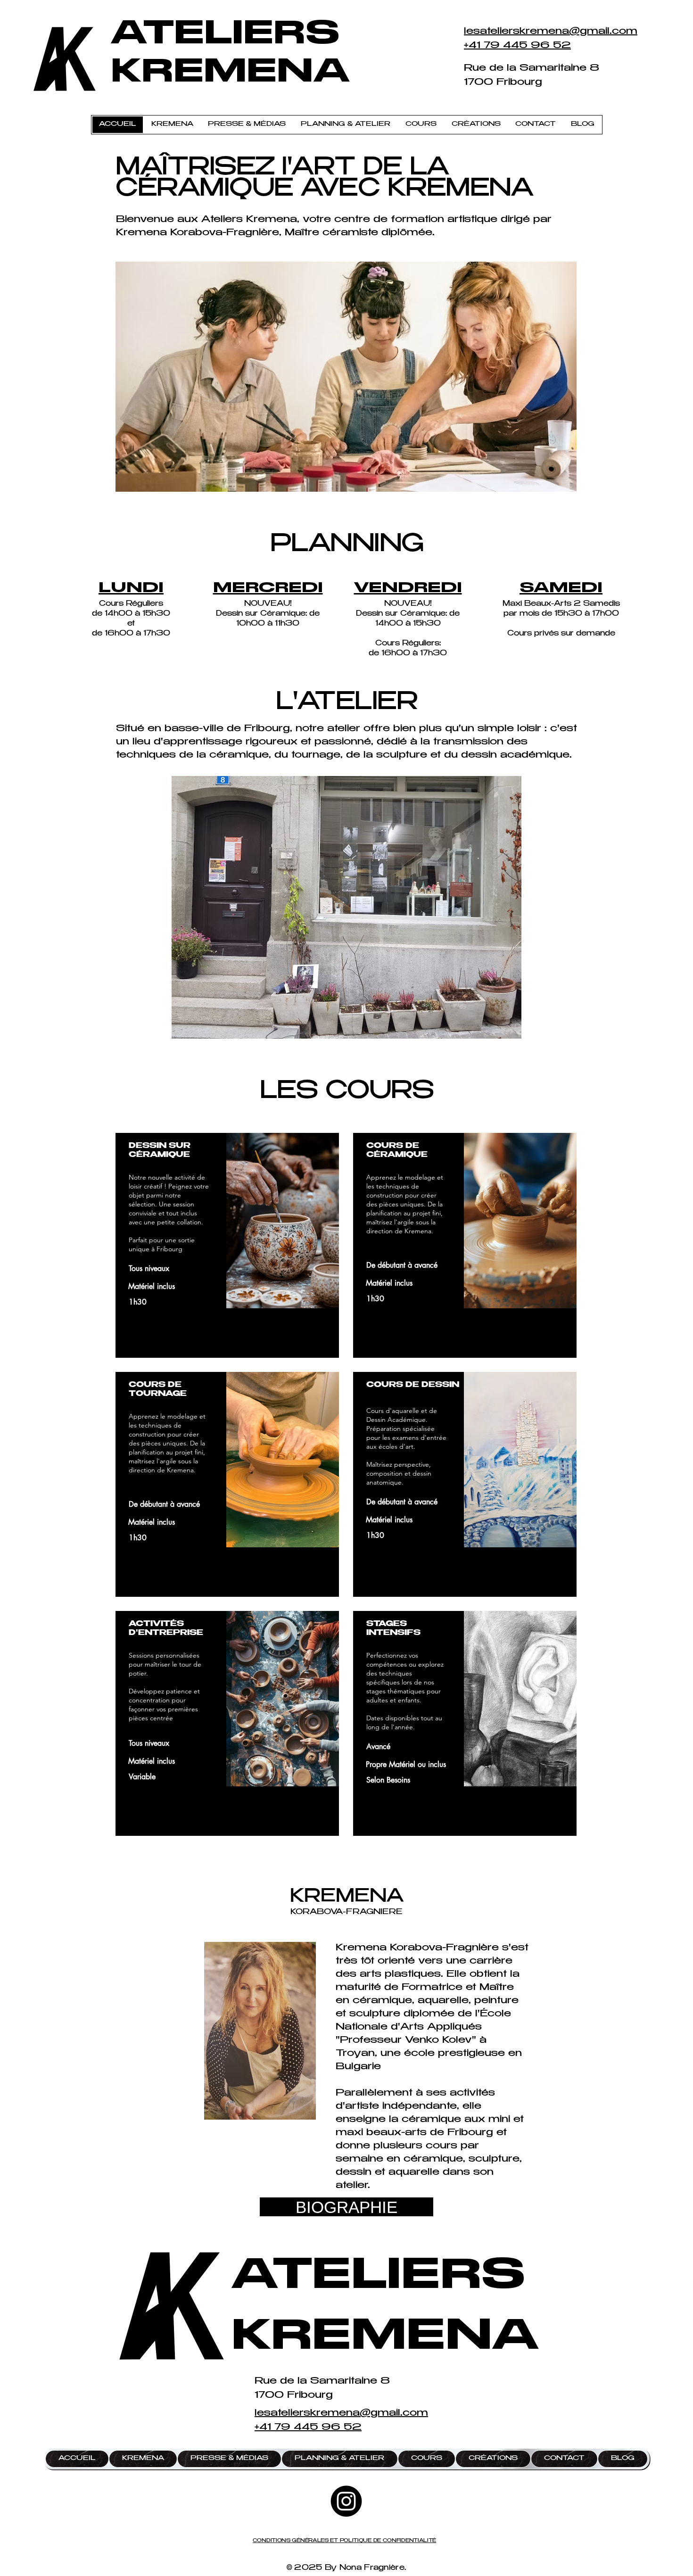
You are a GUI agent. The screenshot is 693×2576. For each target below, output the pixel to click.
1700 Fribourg (503, 83)
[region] (227, 1245)
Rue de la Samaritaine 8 (532, 69)
